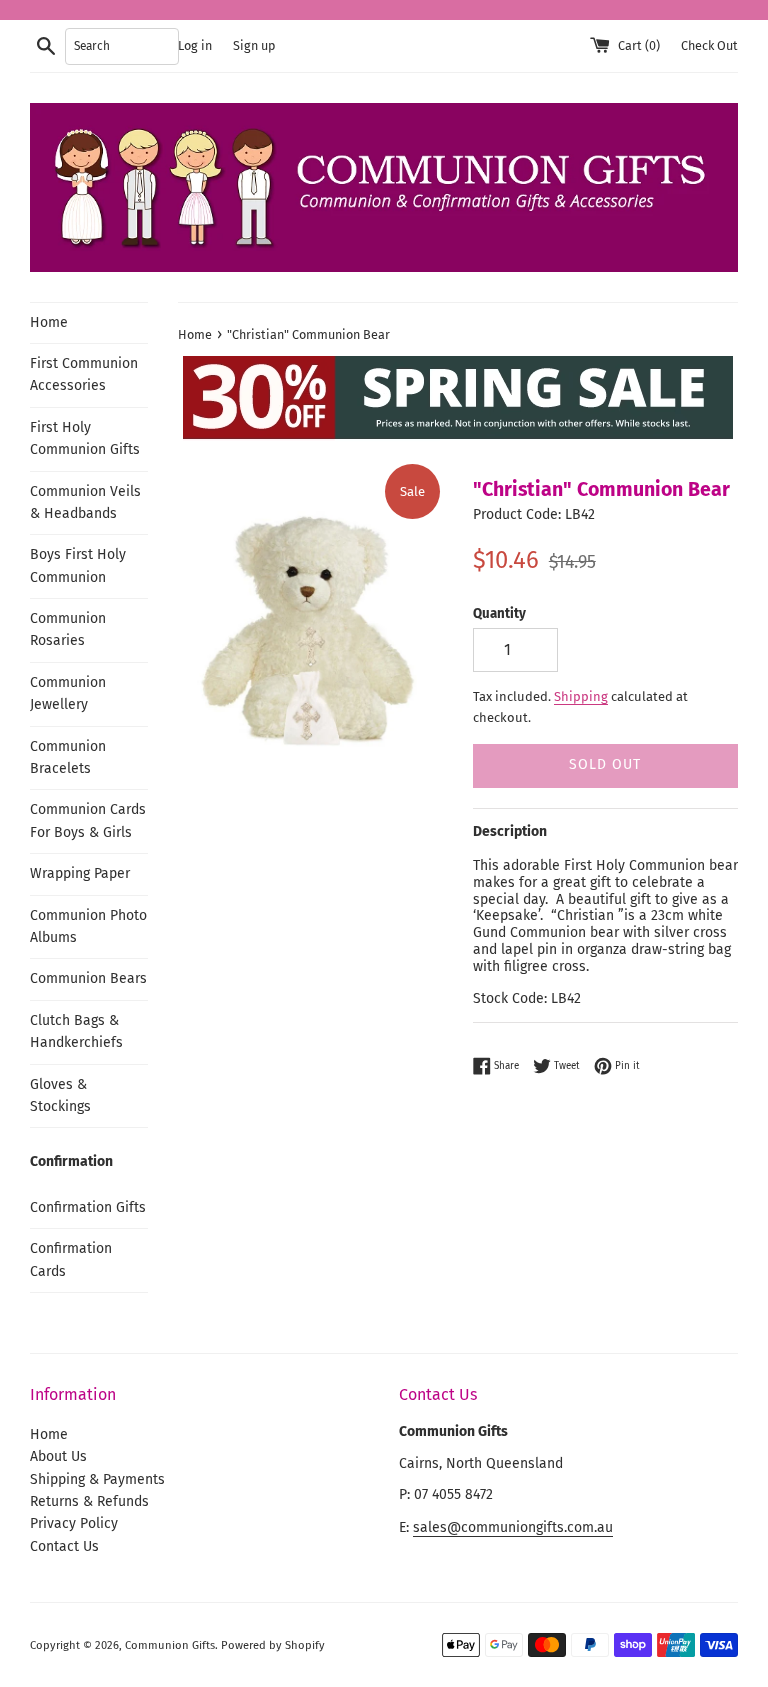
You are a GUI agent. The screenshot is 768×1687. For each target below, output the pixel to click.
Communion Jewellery (68, 693)
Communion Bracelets (68, 757)
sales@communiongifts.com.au (513, 1527)
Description (510, 831)
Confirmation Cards (71, 1259)
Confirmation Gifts (88, 1207)
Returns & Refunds (89, 1501)
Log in (195, 45)
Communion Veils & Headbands (85, 502)
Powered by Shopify (273, 1645)
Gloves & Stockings (60, 1095)
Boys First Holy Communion (78, 565)
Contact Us (64, 1546)
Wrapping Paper (80, 873)
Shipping (581, 696)
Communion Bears (88, 978)
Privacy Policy (74, 1523)
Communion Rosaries (68, 629)
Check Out (709, 45)
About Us (58, 1456)
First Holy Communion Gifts (85, 438)
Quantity (499, 614)
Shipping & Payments (97, 1479)
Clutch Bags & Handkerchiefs (76, 1031)
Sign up (254, 45)
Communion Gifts (170, 1645)
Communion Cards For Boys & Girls (88, 820)
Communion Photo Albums (88, 926)
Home (49, 322)
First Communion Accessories (84, 374)
